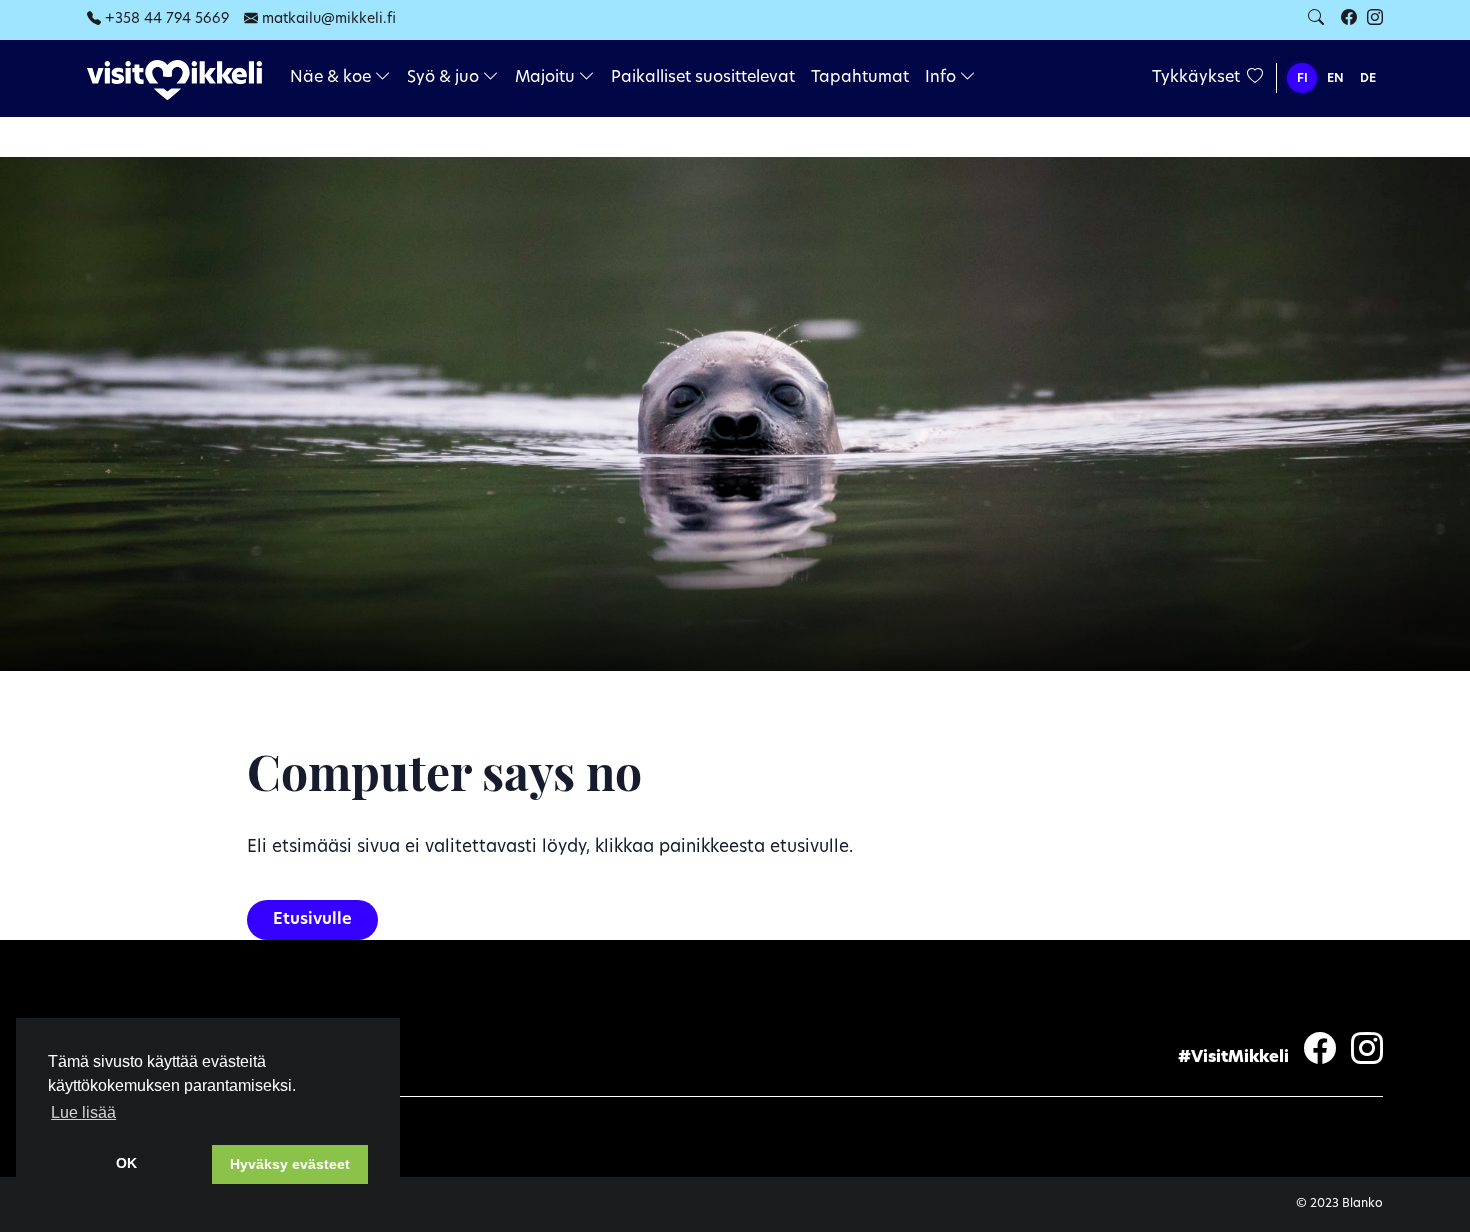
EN (1335, 79)
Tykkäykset (1198, 78)
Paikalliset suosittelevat (703, 78)
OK (126, 1163)
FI (1302, 79)
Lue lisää (83, 1112)
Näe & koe (332, 78)
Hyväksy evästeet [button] (290, 1164)
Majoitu (547, 78)
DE (1368, 79)
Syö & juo (445, 78)
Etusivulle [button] (312, 920)
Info (942, 78)
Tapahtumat (860, 78)
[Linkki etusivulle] (174, 79)
